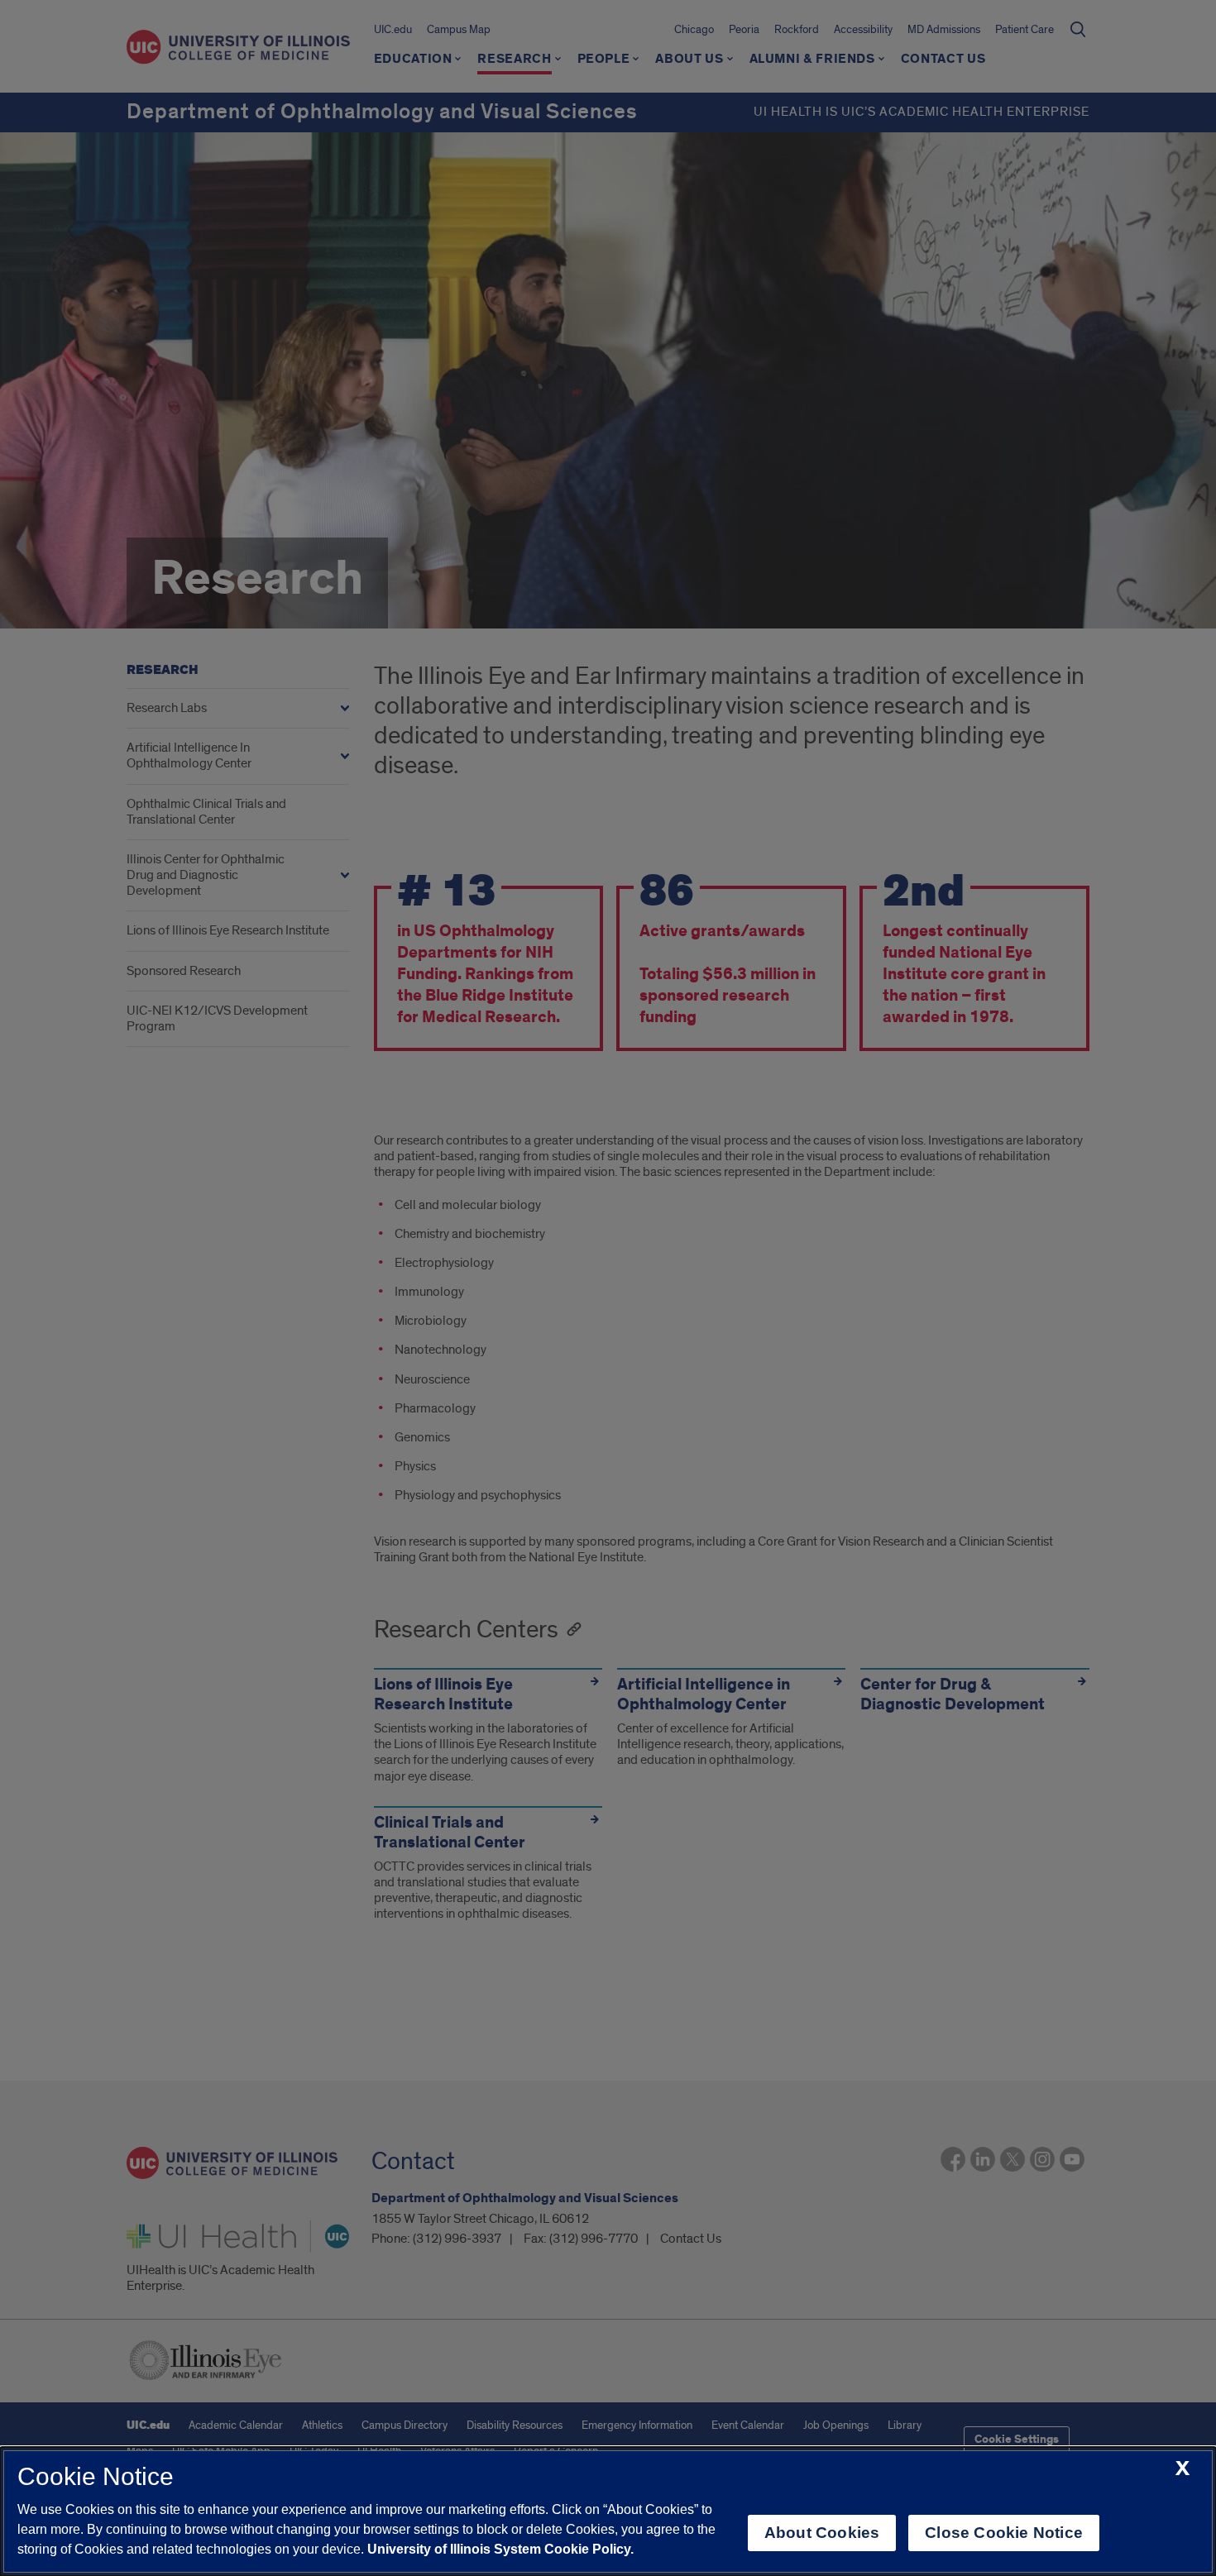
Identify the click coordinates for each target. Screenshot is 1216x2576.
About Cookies (822, 2533)
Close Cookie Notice (1004, 2533)
